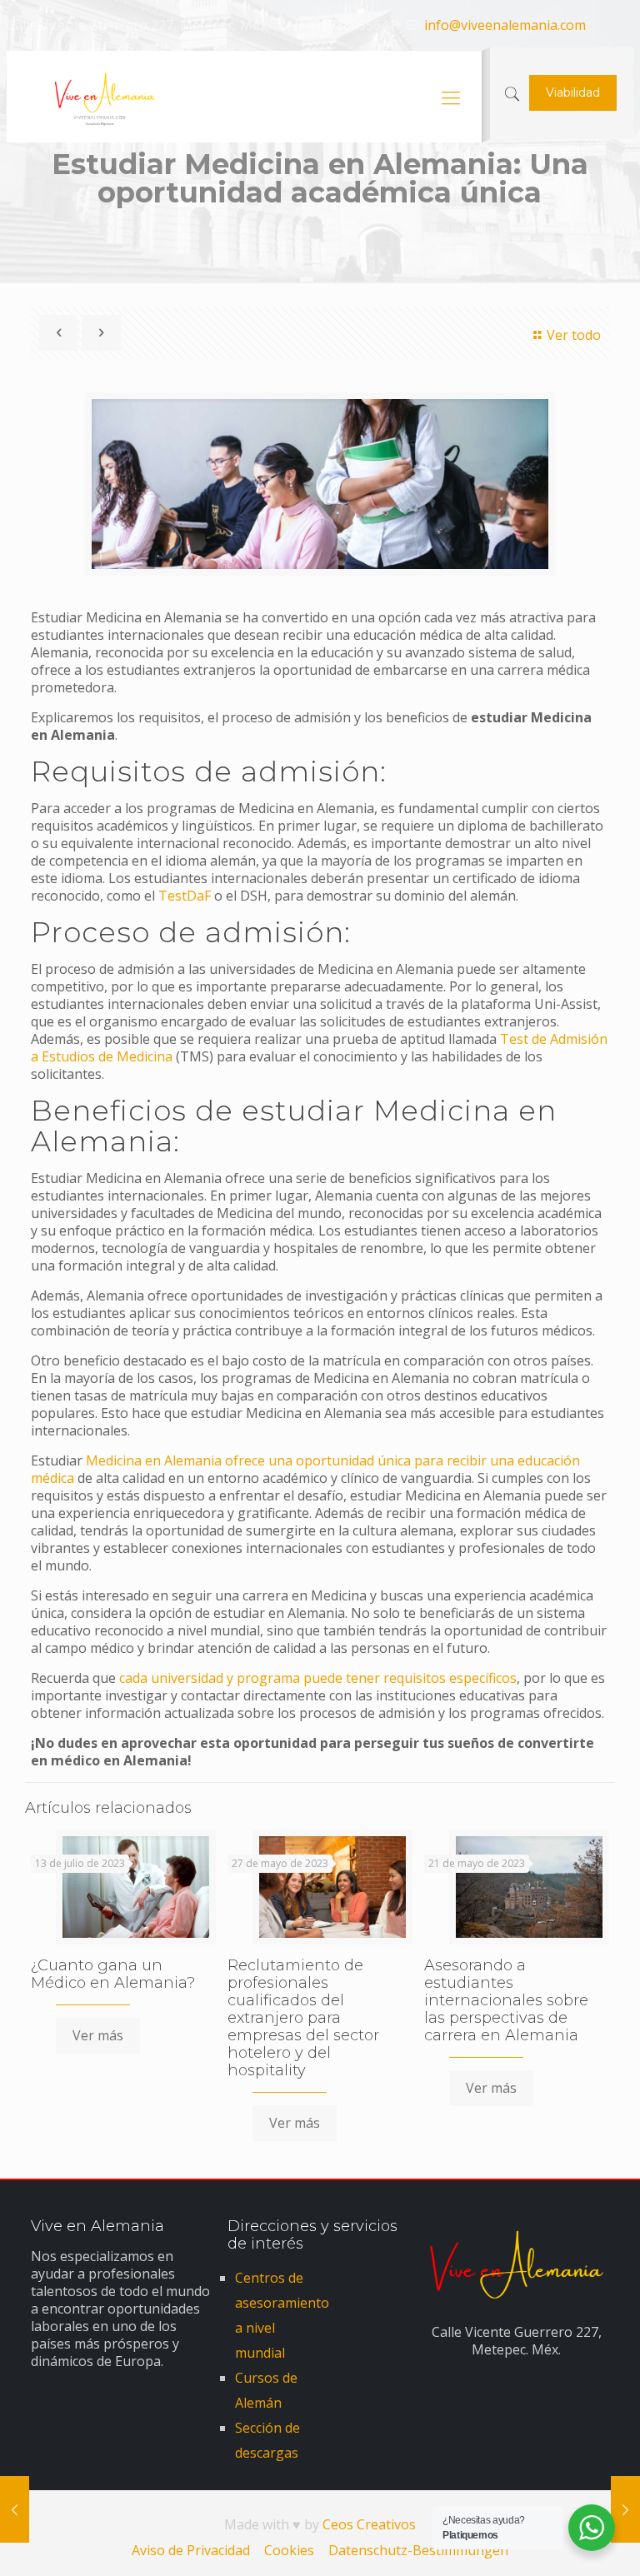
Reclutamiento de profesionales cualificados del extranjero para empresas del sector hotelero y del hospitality (303, 2018)
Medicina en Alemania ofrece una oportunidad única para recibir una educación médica (305, 1469)
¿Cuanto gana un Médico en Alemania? (113, 1974)
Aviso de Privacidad (191, 2550)
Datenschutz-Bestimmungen (418, 2550)
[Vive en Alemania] (100, 97)
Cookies (289, 2550)
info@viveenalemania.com (505, 25)
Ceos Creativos (369, 2524)
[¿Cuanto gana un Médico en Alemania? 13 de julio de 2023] (625, 2509)
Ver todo (574, 335)
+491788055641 (347, 25)
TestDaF (185, 896)
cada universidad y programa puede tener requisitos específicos (318, 1678)
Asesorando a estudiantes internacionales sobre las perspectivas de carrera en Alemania (506, 2000)
